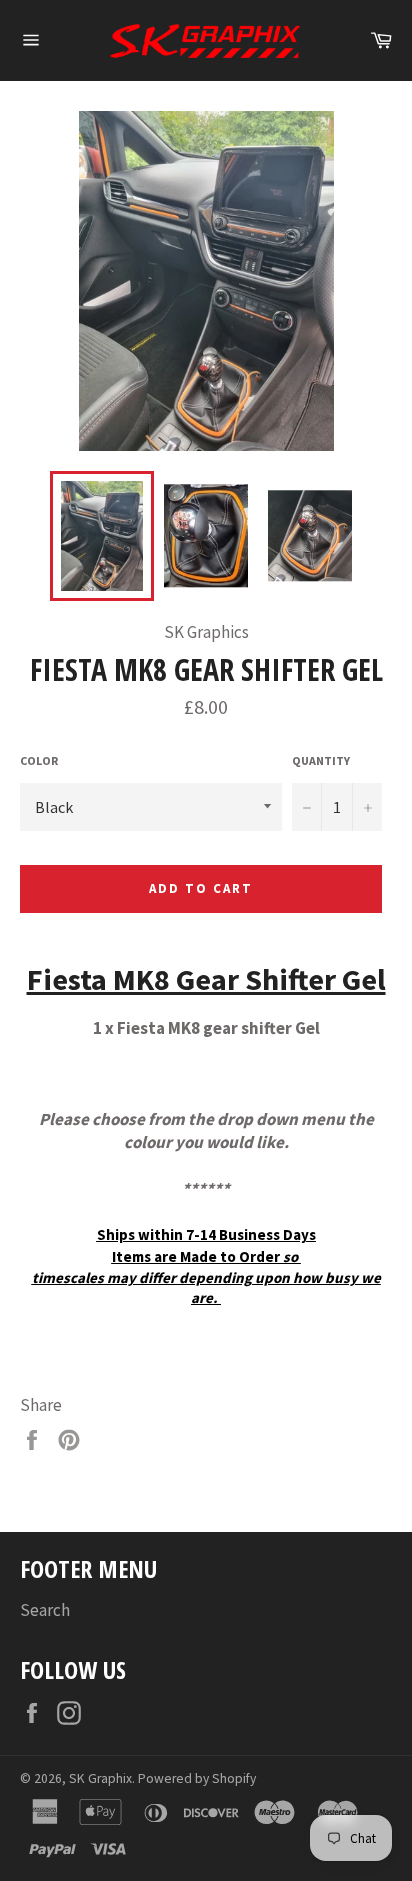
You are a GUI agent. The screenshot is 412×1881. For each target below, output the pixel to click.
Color (39, 760)
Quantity (321, 760)
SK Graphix (100, 1778)
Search (45, 1610)
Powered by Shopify (197, 1778)
